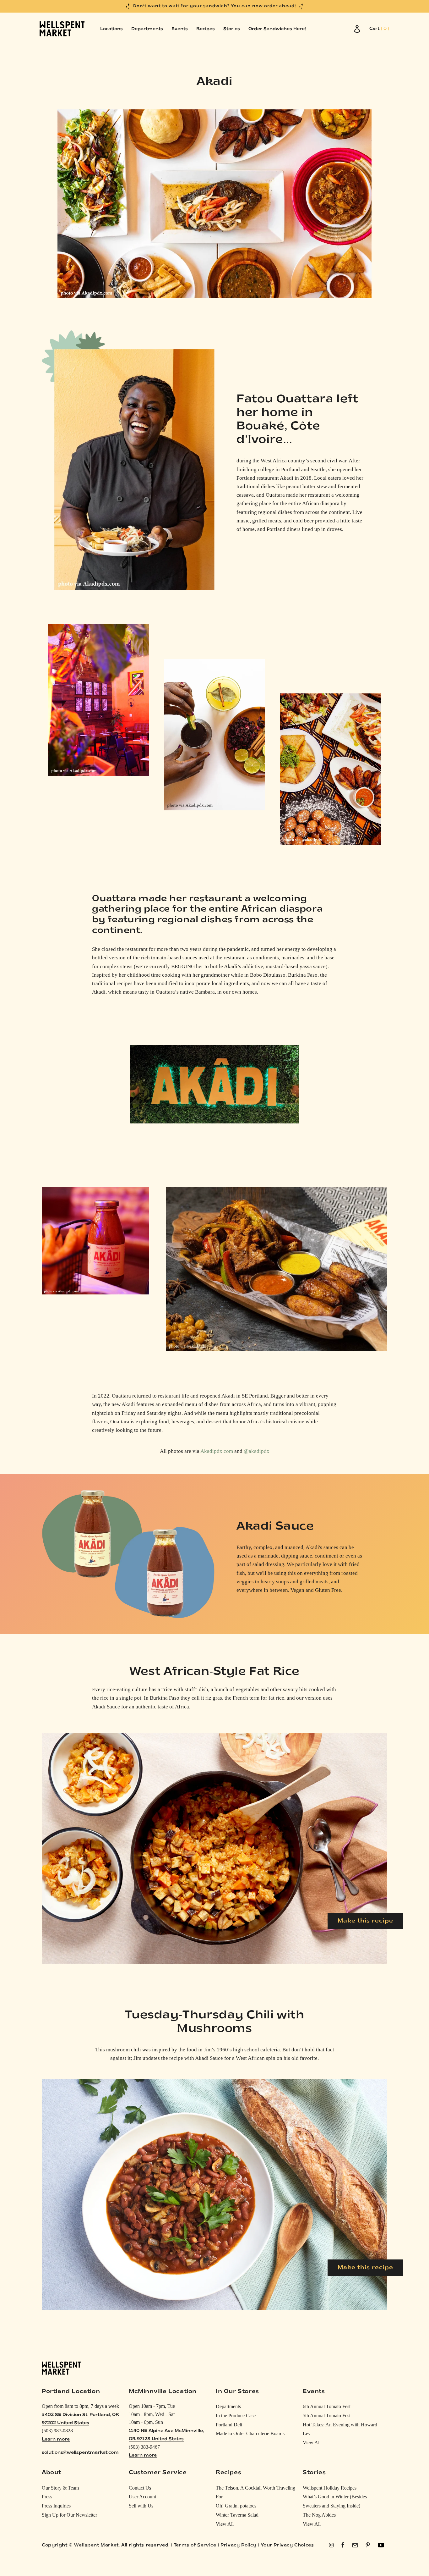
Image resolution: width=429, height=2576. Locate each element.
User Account (142, 2497)
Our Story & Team (60, 2488)
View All (312, 2443)
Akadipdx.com (217, 1451)
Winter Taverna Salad (237, 2515)
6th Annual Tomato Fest (327, 2406)
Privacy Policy (238, 2545)
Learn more (56, 2439)
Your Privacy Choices (287, 2545)
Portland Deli (229, 2425)
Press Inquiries (56, 2506)
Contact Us (140, 2488)
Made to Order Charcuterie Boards (250, 2433)
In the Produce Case (236, 2416)
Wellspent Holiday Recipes (330, 2488)
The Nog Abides (319, 2515)
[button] (379, 29)
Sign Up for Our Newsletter (69, 2515)
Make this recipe (365, 1921)
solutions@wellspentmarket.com (80, 2453)
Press (47, 2497)
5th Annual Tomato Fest (327, 2416)
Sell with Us (141, 2506)
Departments (228, 2406)
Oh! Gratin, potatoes (236, 2506)
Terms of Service (195, 2545)
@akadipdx (257, 1451)
